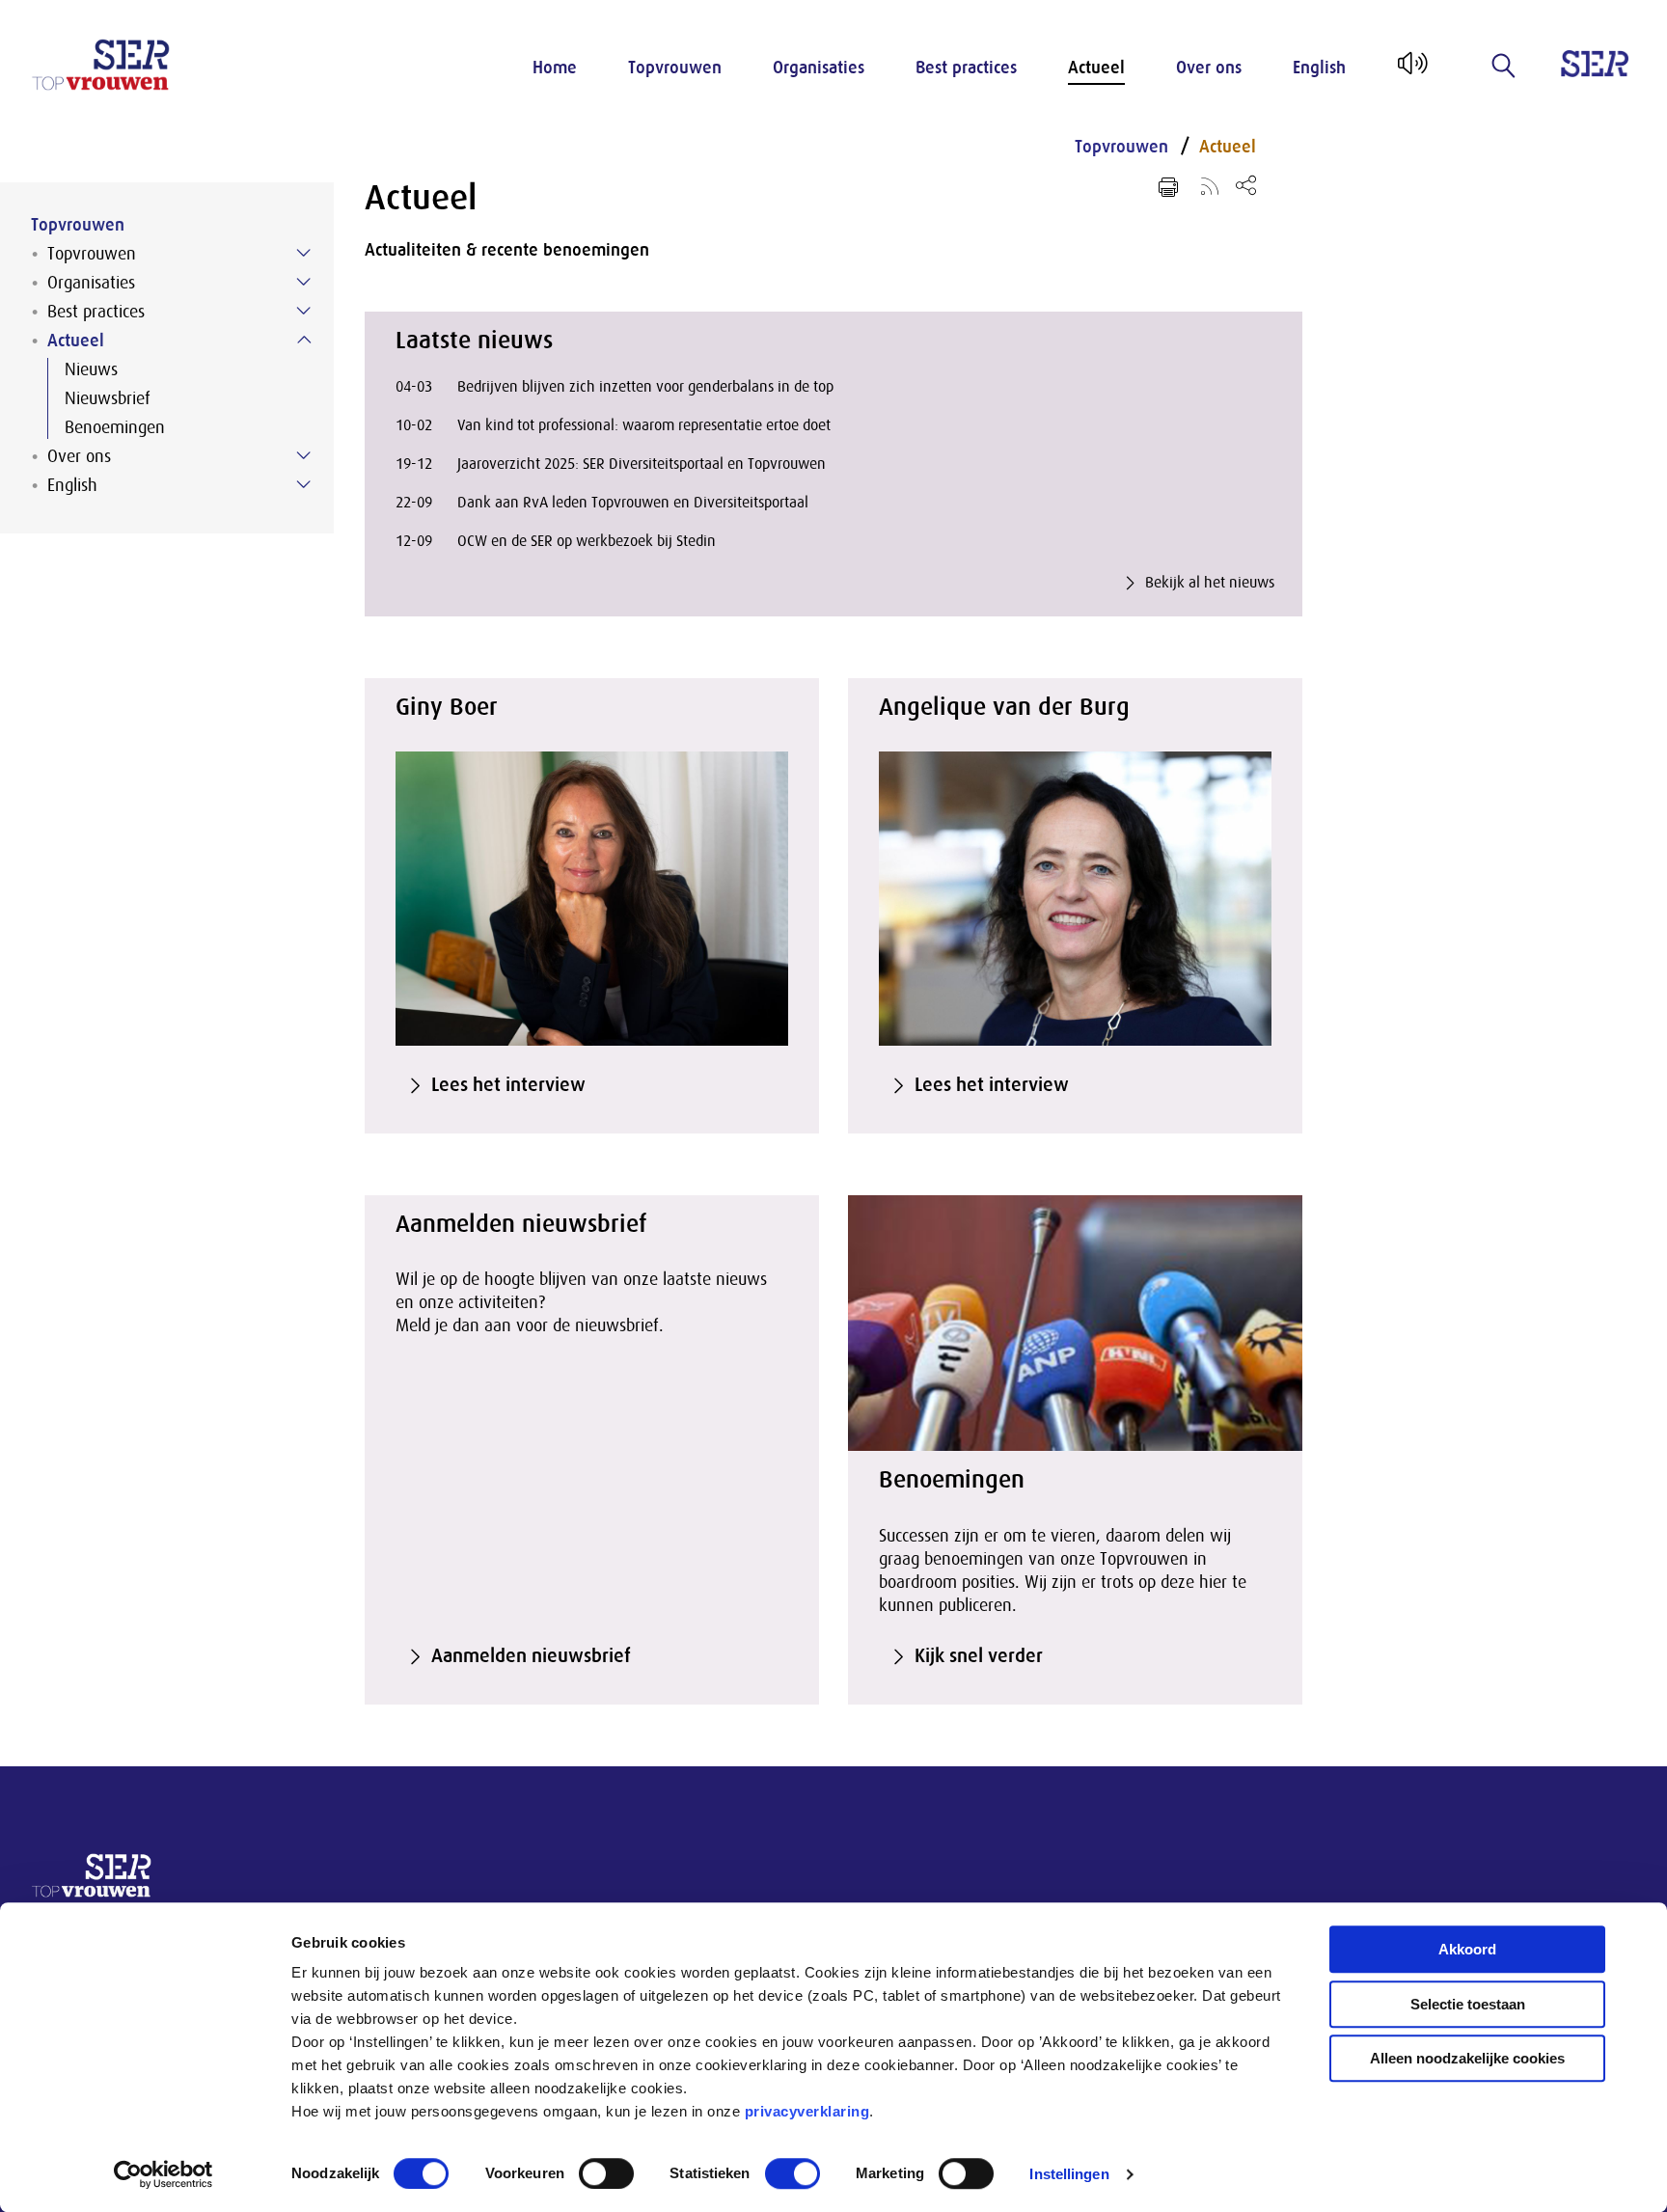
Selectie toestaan (1468, 2004)
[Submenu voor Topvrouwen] (304, 253)
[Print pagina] (1168, 187)
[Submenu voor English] (304, 484)
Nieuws (91, 369)
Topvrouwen (675, 68)
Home (555, 68)
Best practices (966, 68)
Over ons (1209, 68)
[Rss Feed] (1210, 185)
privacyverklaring (807, 2111)
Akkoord (1467, 1949)
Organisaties (819, 68)
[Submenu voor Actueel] (304, 340)
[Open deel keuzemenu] (1246, 185)
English (1319, 68)
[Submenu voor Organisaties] (304, 282)
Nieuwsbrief (108, 398)
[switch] (606, 2173)
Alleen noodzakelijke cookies (1467, 2058)
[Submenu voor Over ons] (304, 455)
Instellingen (1069, 2174)
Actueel (1096, 68)
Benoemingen (115, 427)
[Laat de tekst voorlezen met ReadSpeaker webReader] (1411, 70)
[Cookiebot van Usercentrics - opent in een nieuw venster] (164, 2174)
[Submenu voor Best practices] (304, 311)
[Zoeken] (1504, 66)
